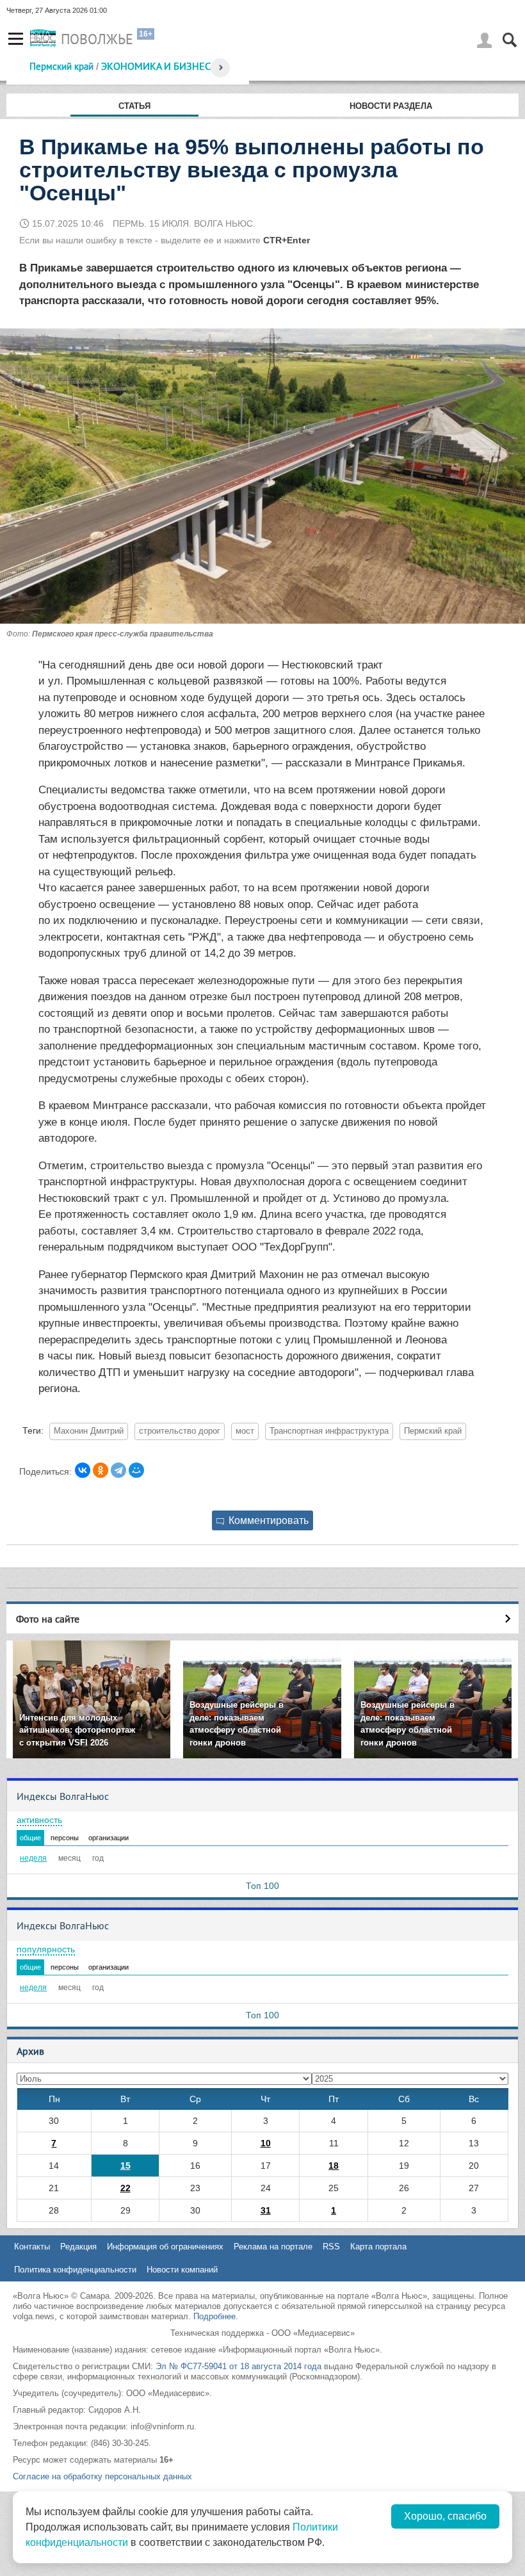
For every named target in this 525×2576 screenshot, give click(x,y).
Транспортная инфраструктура (329, 1431)
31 (266, 2210)
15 (125, 2166)
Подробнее (214, 2316)
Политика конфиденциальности (75, 2270)
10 (266, 2143)
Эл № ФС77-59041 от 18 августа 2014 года (238, 2366)
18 (334, 2166)
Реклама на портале (273, 2247)
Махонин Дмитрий (89, 1431)
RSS (331, 2247)
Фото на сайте (48, 1619)
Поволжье (97, 39)
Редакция (78, 2247)
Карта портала (378, 2247)
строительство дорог (180, 1431)
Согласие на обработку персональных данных (102, 2476)
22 (125, 2188)
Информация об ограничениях (165, 2247)
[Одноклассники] (101, 1470)
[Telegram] (118, 1470)
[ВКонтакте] (83, 1470)
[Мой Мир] (136, 1470)
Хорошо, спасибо (445, 2516)
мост (245, 1431)
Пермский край (61, 66)
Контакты (32, 2247)
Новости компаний (182, 2270)
